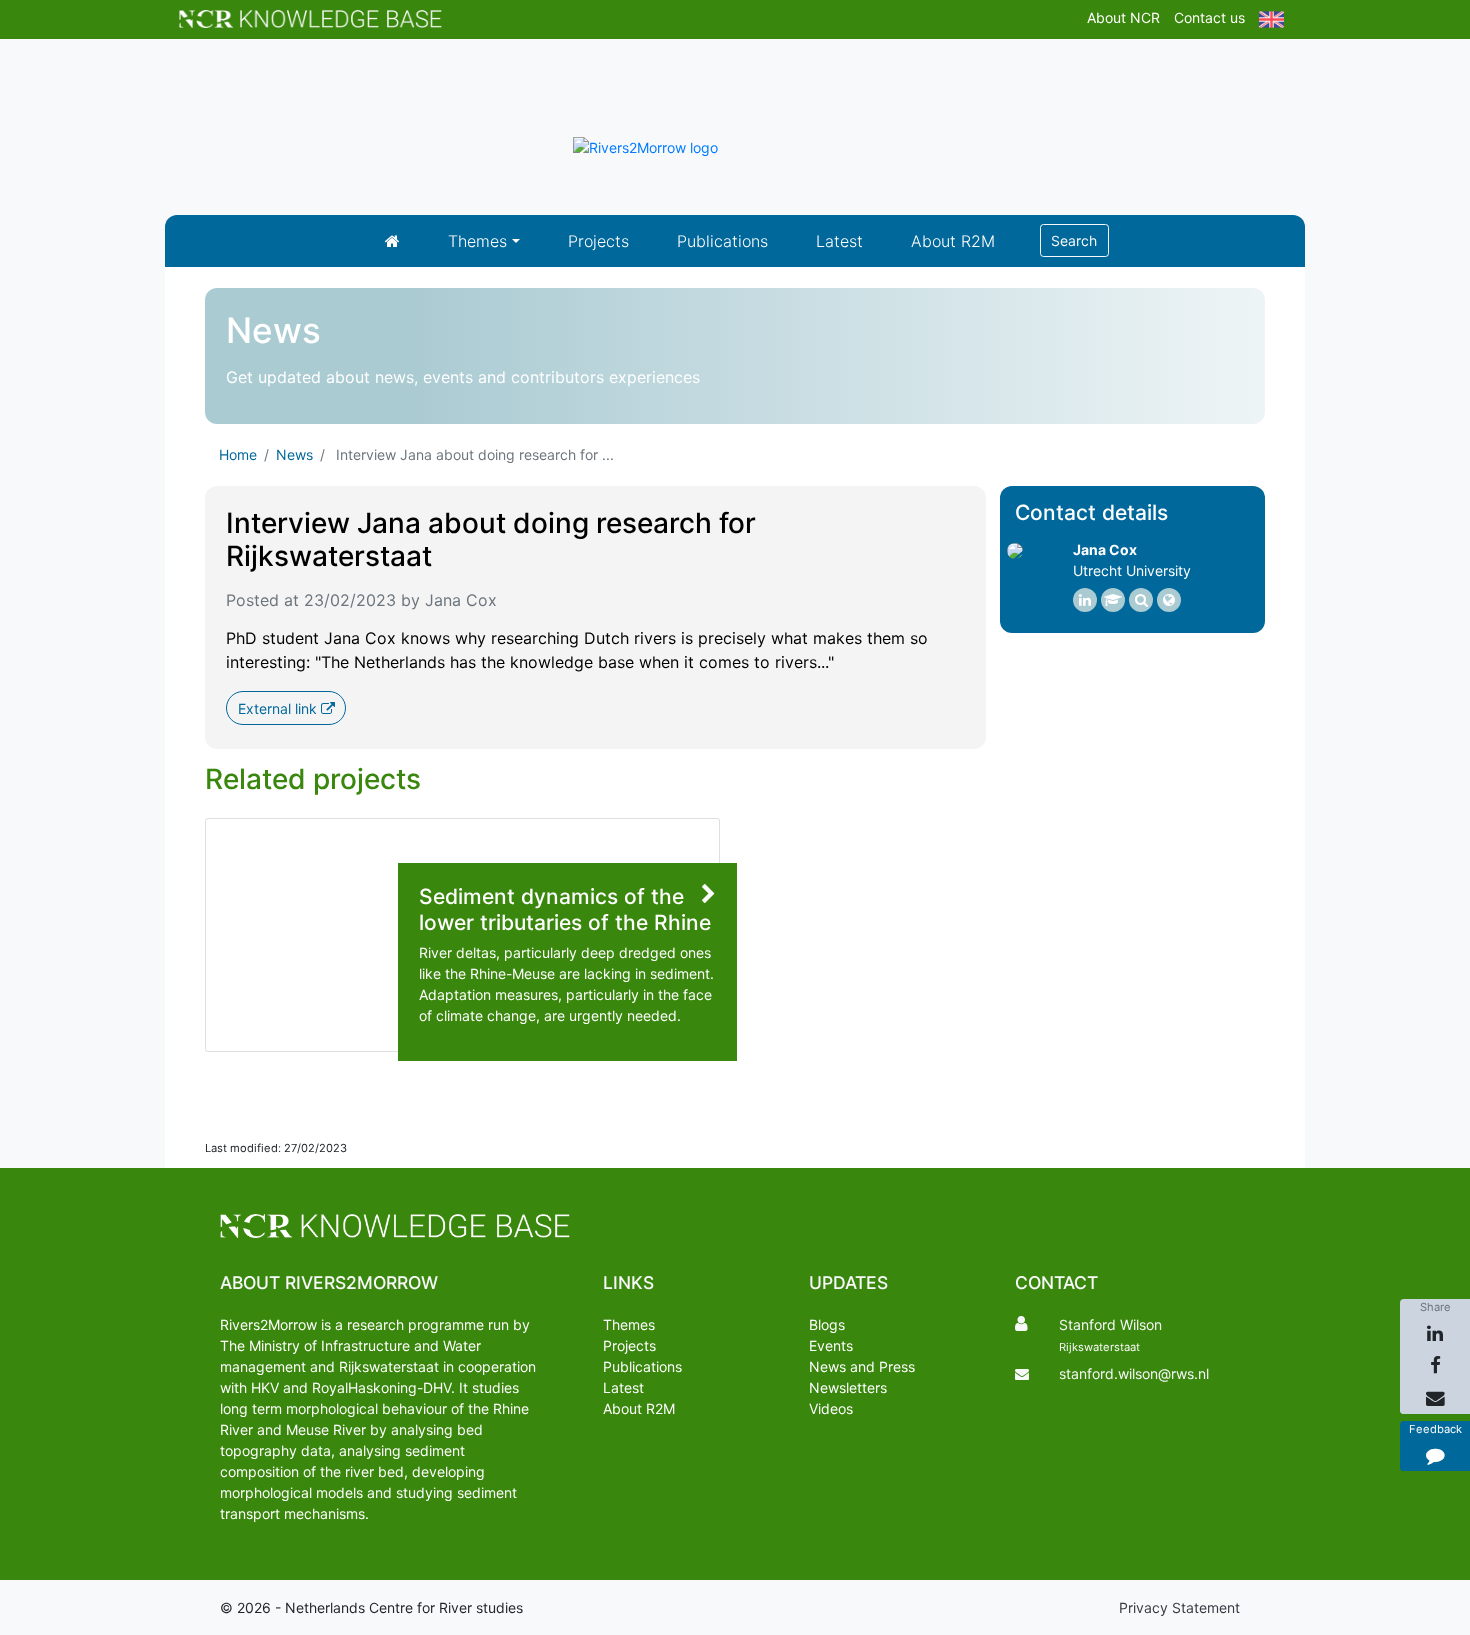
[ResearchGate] (1141, 600)
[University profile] (1113, 600)
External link (279, 708)
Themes (477, 241)
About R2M (953, 241)
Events (831, 1345)
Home (238, 454)
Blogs (827, 1324)
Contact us (1209, 17)
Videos (831, 1408)
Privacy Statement (1179, 1607)
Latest (839, 241)
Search (1074, 240)
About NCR (1123, 17)
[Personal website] (1169, 600)
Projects (598, 241)
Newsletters (848, 1387)
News (294, 454)
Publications (722, 241)
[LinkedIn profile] (1085, 600)
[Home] (392, 241)
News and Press (862, 1366)
